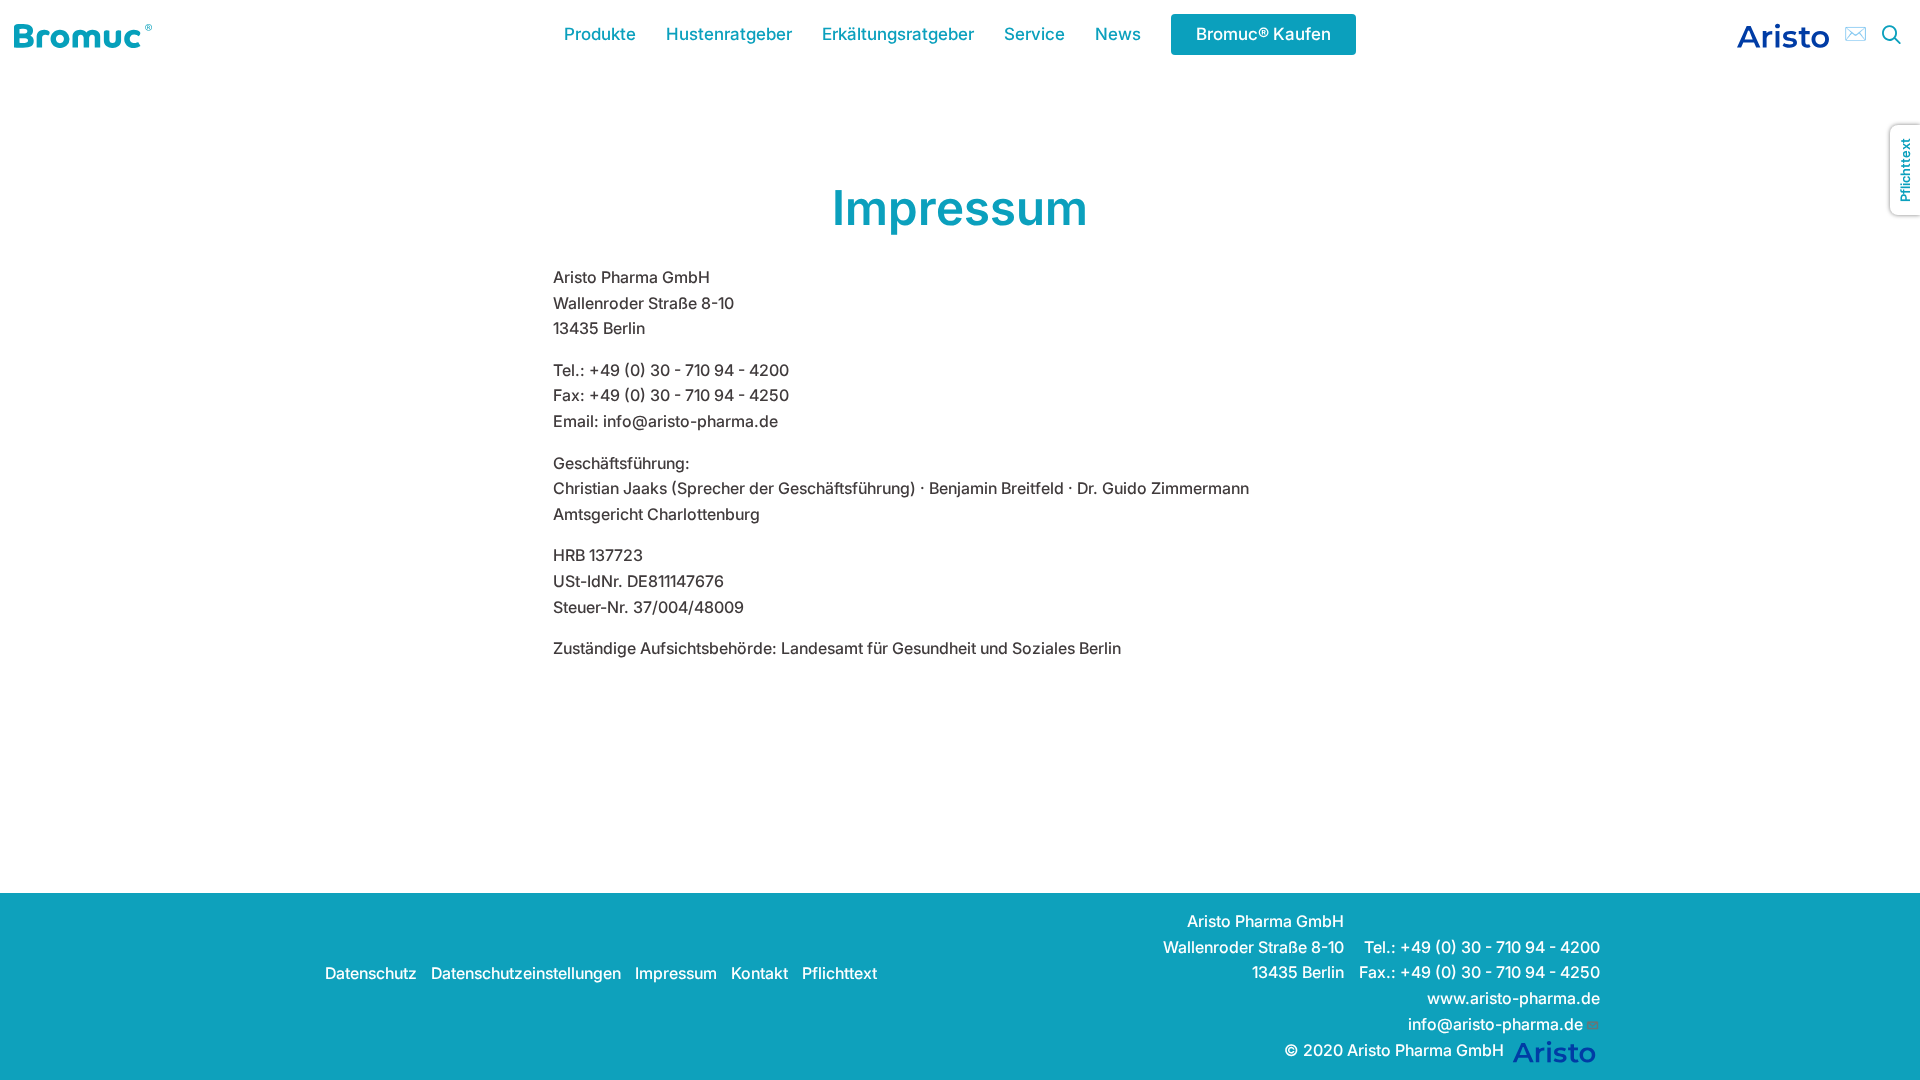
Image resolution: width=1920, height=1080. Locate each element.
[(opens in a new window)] (1783, 34)
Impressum (676, 973)
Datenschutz (371, 973)
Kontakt (759, 973)
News (1118, 34)
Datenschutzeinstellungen (526, 973)
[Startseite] (83, 34)
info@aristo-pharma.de (1495, 1024)
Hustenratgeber (729, 34)
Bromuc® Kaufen (1263, 34)
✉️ (1855, 33)
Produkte (600, 34)
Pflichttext (839, 973)
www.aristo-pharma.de (1513, 998)
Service (1034, 34)
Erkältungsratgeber (898, 34)
